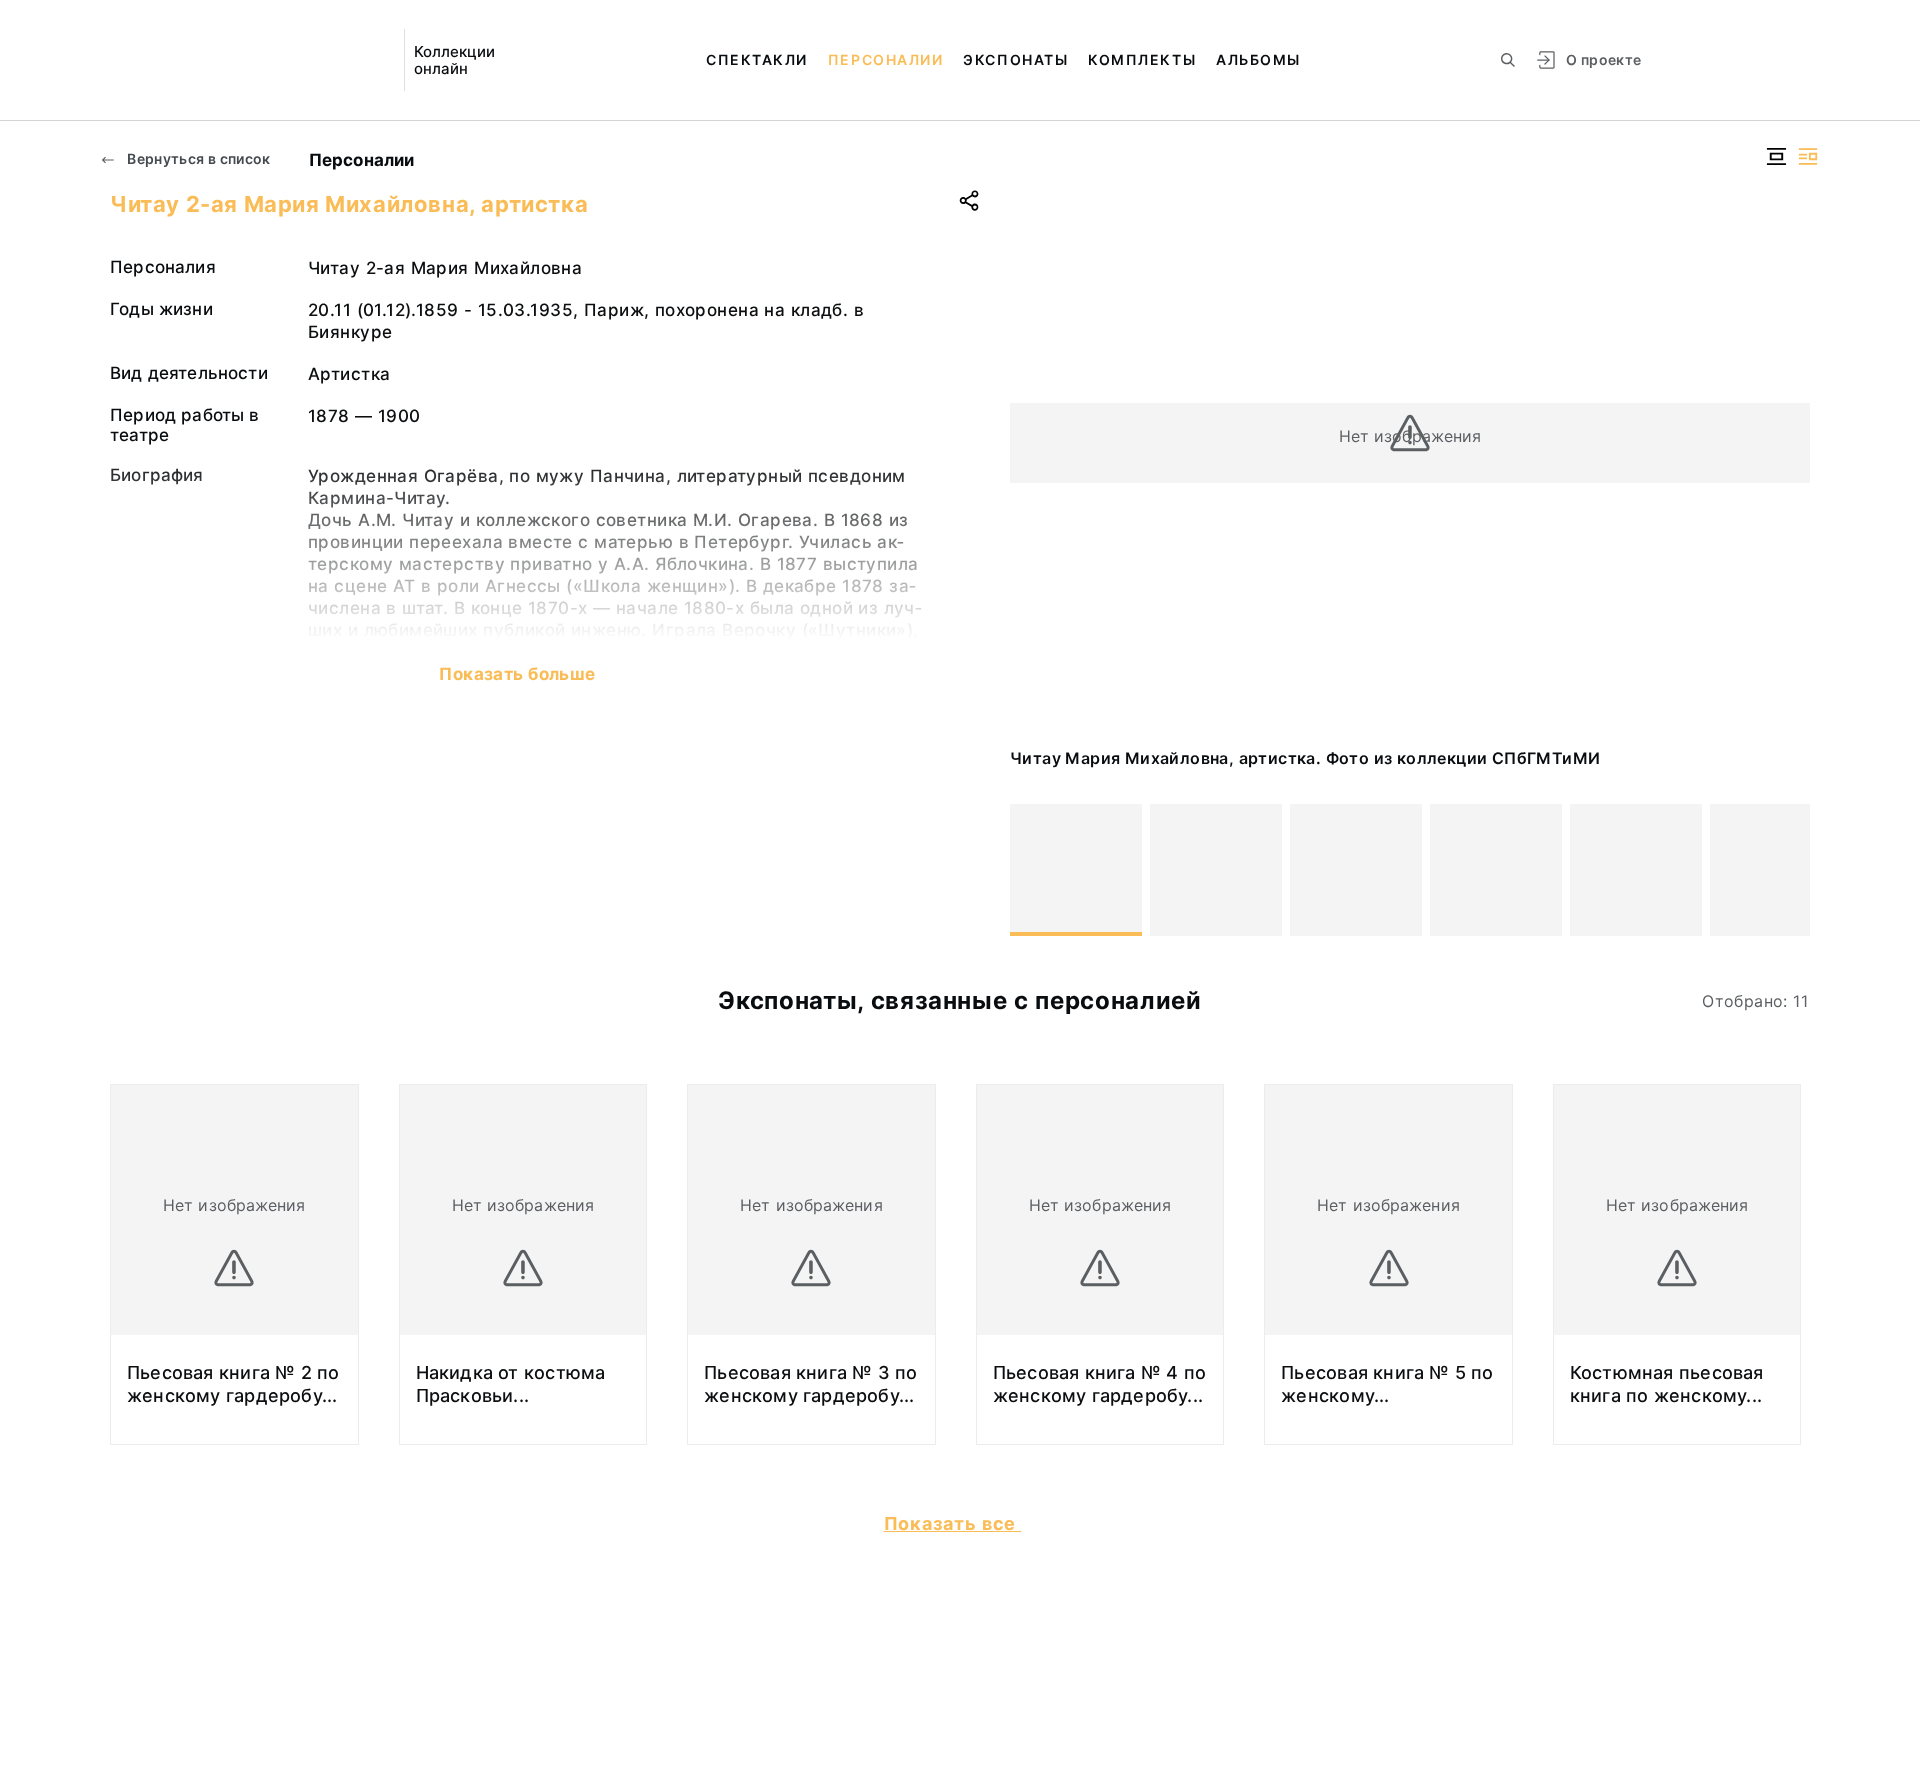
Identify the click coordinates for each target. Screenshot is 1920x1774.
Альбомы (1258, 59)
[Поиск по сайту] (1508, 60)
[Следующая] (1786, 870)
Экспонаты (1015, 59)
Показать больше (517, 674)
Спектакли (757, 59)
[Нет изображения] (1076, 870)
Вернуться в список (197, 158)
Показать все (953, 1523)
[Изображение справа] (1808, 156)
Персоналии (885, 59)
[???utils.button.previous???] (1034, 870)
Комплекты (1142, 59)
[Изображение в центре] (1776, 156)
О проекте (1603, 59)
